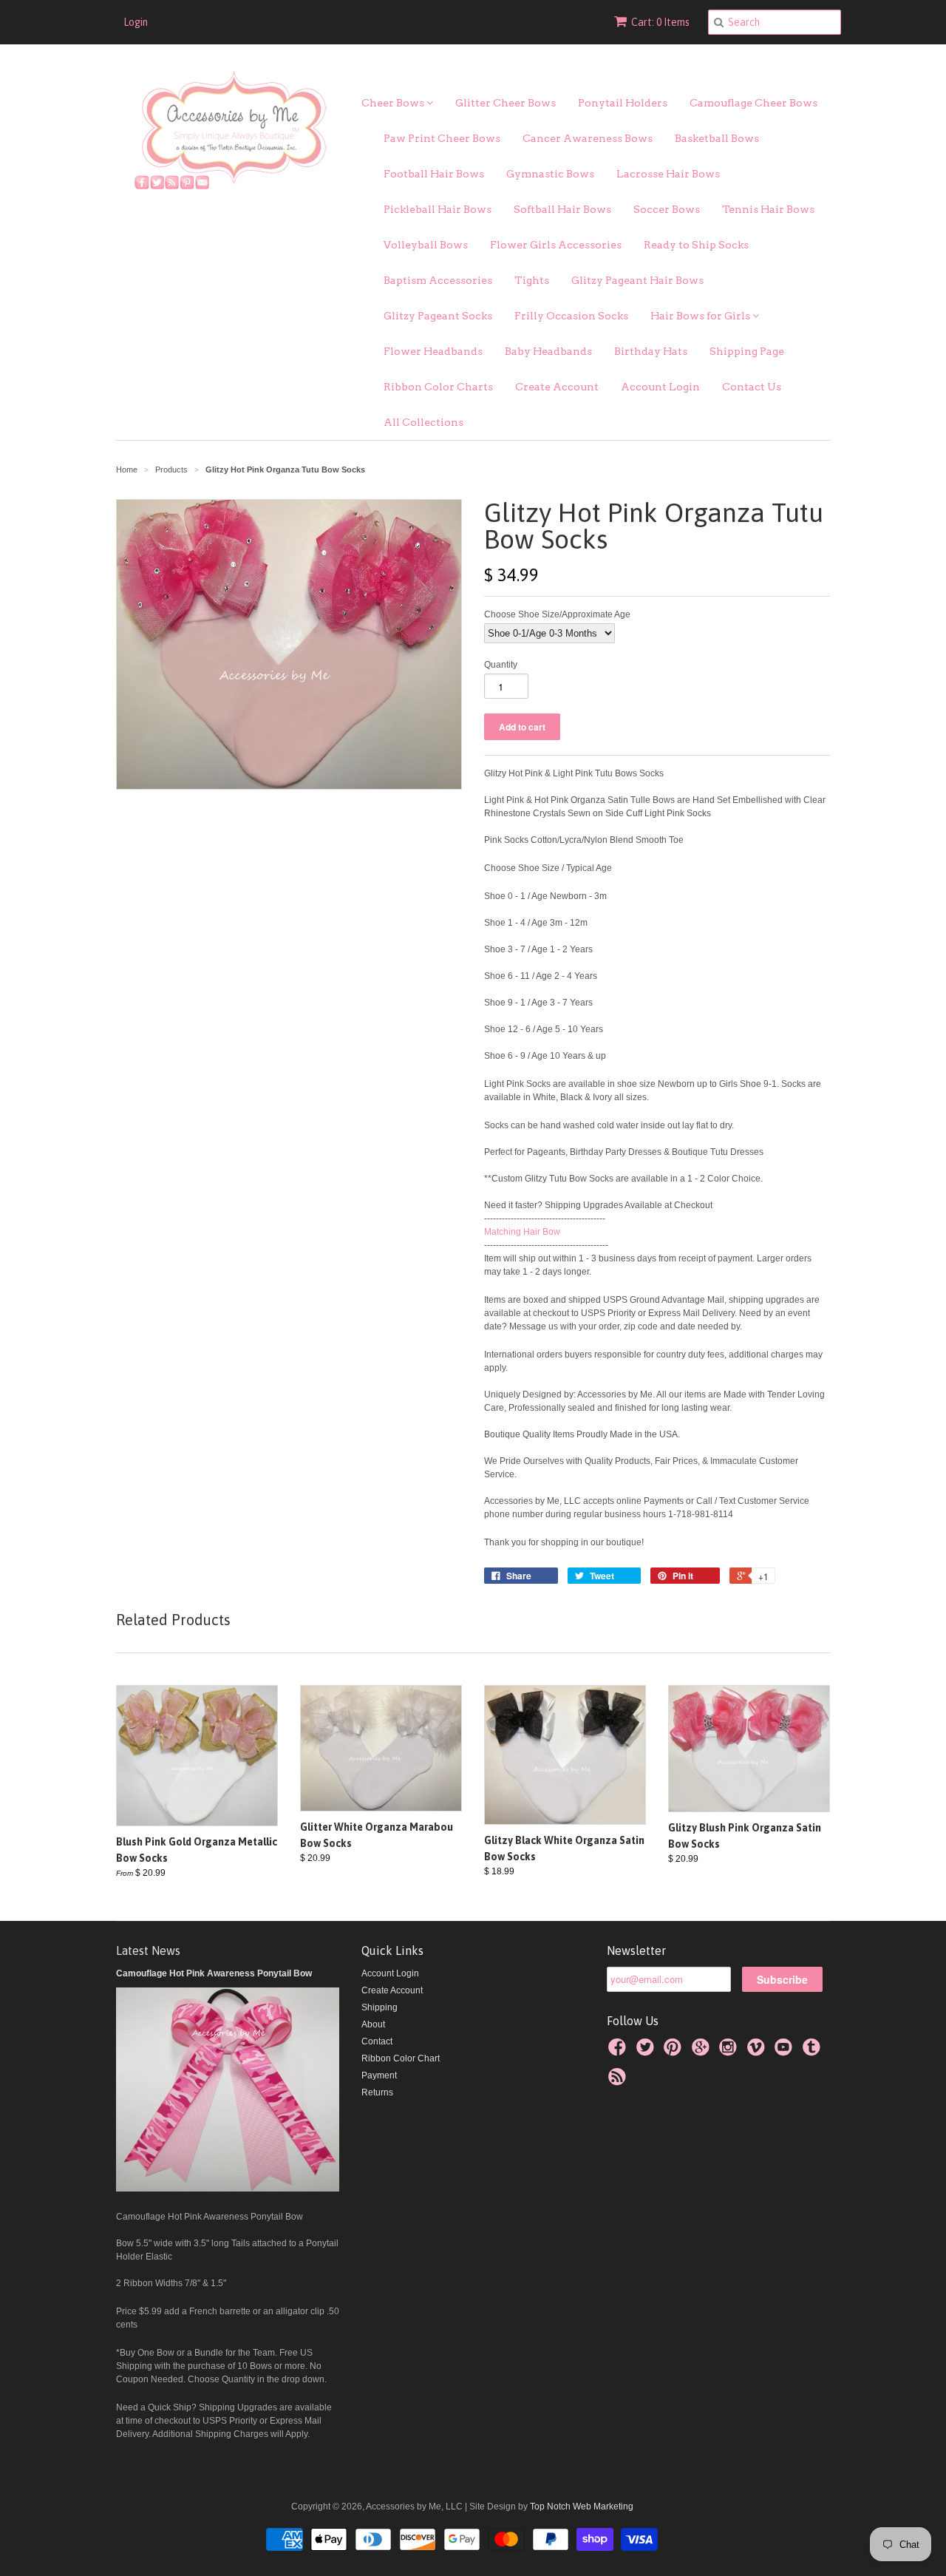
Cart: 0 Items (660, 22)
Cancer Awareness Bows (588, 138)
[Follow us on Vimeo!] (758, 2052)
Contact (377, 2041)
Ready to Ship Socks (696, 245)
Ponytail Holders (623, 103)
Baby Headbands (548, 351)
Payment (379, 2075)
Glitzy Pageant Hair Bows (637, 280)
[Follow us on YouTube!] (786, 2052)
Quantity (501, 665)
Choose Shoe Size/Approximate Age (557, 614)
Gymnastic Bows (550, 174)
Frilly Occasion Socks (571, 316)
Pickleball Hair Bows (438, 209)
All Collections (423, 422)
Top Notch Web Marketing (581, 2506)
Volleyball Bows (426, 245)
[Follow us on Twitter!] (647, 2052)
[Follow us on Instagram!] (730, 2052)
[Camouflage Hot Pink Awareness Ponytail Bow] (228, 2189)
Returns (377, 2092)
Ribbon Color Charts (438, 387)
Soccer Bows (667, 209)
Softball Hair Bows (562, 209)
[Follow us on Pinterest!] (675, 2052)
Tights (532, 280)
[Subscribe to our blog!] (619, 2081)
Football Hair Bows (434, 174)
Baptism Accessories (438, 280)
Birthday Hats (651, 351)
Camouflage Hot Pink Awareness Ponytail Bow (214, 1973)
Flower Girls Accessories (556, 245)
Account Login (660, 387)
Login (136, 22)
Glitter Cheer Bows (506, 103)
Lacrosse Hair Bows (668, 174)
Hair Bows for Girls (701, 316)
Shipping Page (747, 351)
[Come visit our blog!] (814, 2052)
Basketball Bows (717, 138)
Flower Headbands (433, 351)
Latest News (148, 1950)
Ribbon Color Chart (401, 2058)
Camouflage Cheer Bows (753, 103)
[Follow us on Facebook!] (619, 2052)
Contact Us (752, 387)
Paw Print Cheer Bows (442, 138)
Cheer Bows (394, 103)
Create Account (557, 387)
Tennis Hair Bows (768, 209)
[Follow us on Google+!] (703, 2052)
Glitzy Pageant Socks (438, 316)
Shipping (380, 2007)
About (373, 2024)
